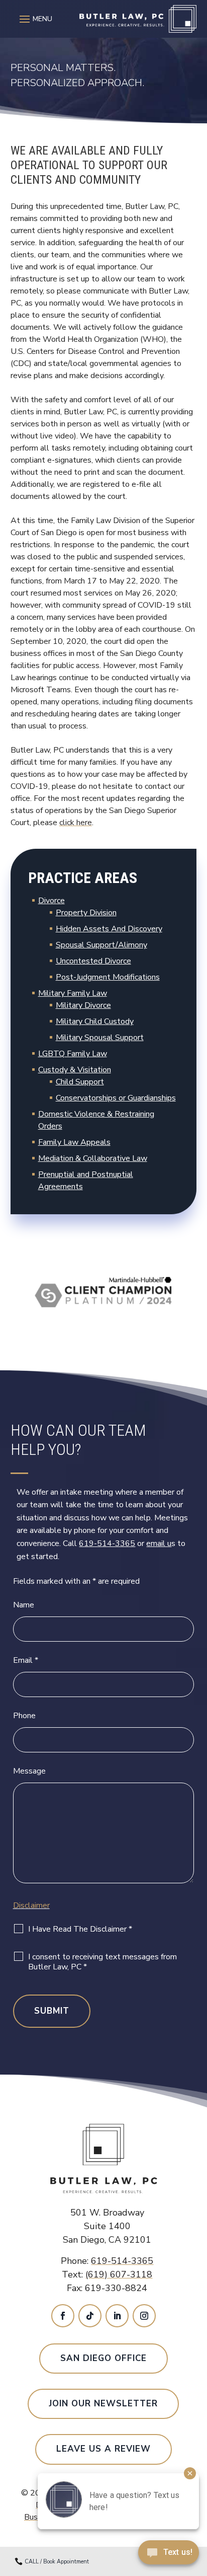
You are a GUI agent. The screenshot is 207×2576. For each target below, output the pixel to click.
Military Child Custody (95, 1021)
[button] (34, 19)
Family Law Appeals (74, 1142)
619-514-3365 (107, 1543)
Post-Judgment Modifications (108, 977)
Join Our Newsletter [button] (103, 2404)
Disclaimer (31, 1905)
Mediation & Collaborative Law (93, 1158)
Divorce (51, 901)
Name (24, 1605)
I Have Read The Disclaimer (80, 1929)
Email (26, 1660)
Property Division (86, 913)
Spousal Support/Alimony (101, 945)
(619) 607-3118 (119, 2274)
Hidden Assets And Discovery (109, 929)
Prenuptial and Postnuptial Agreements (86, 1181)
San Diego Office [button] (103, 2358)
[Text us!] (169, 2555)
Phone (24, 1716)
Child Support (80, 1082)
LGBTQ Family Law (73, 1054)
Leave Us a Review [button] (103, 2449)
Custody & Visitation (75, 1070)
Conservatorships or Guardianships (116, 1098)
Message (29, 1771)
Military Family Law (73, 993)
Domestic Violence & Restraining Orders (96, 1120)
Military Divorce (83, 1005)
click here (76, 823)
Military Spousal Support (100, 1038)
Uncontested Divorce (93, 961)
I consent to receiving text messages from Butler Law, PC (102, 1962)
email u (159, 1543)
